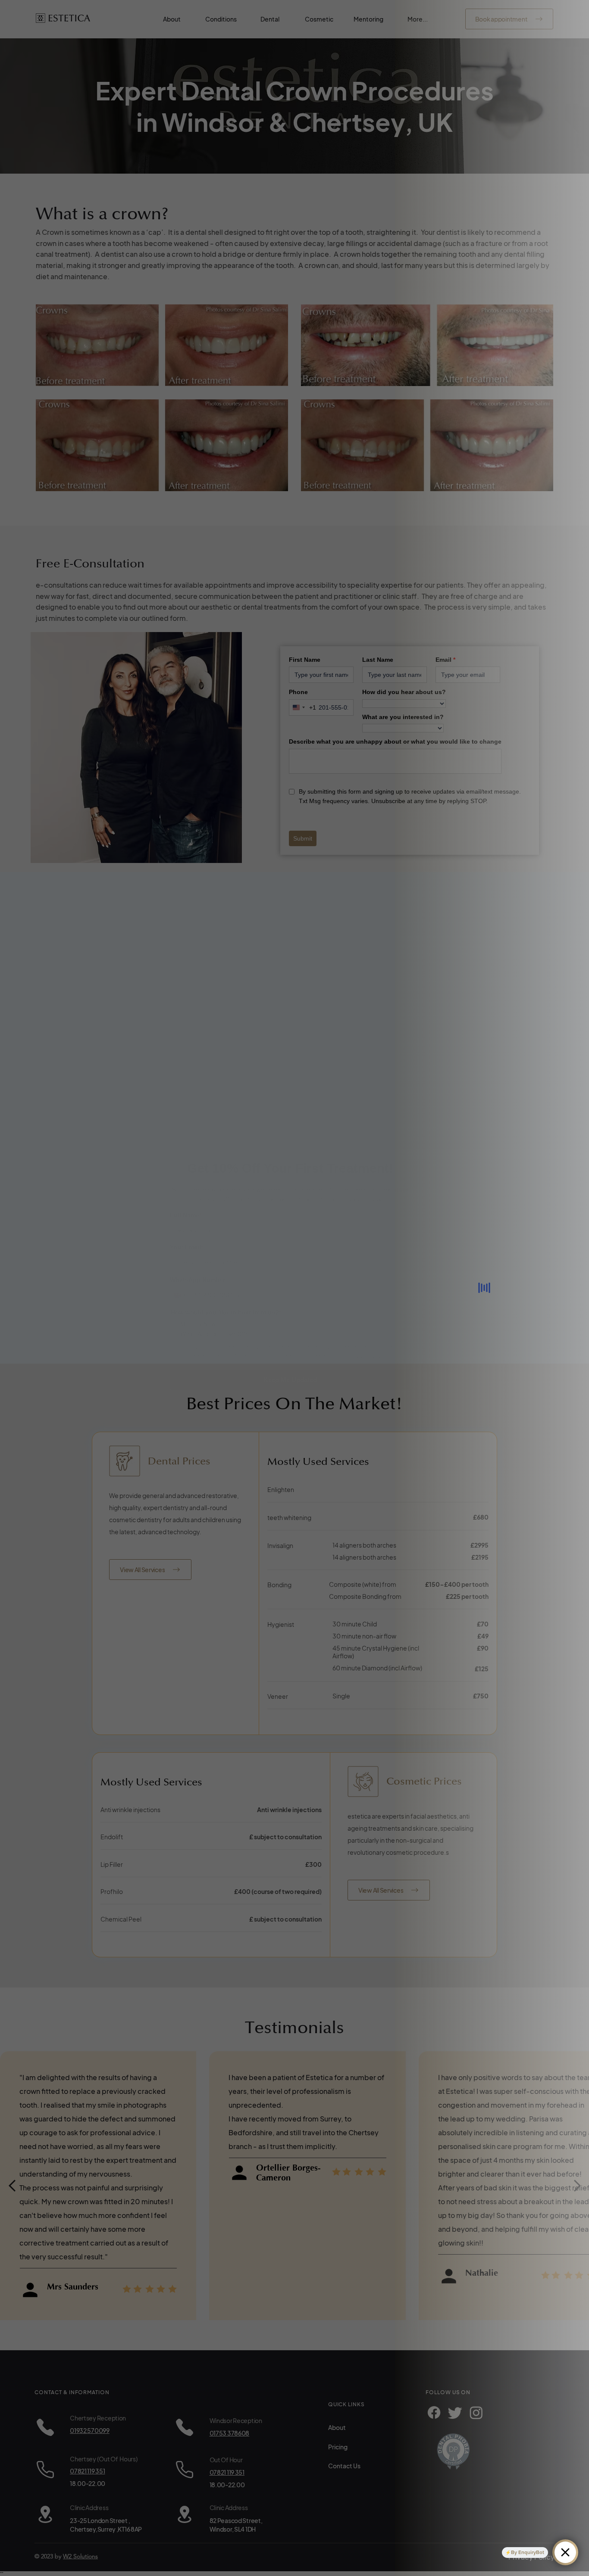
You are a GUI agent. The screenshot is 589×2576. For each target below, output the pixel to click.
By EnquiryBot (528, 2552)
